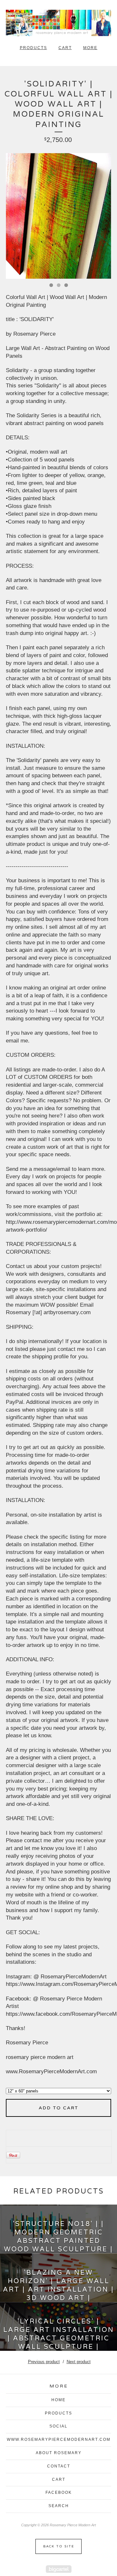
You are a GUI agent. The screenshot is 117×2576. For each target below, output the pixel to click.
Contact (59, 2466)
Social (58, 2426)
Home (58, 2400)
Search (59, 2506)
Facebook (59, 2492)
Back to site (59, 2546)
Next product (79, 2362)
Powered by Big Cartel (59, 2569)
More (90, 48)
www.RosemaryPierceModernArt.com (59, 2440)
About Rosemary (59, 2453)
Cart (65, 48)
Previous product (44, 2362)
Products (33, 48)
